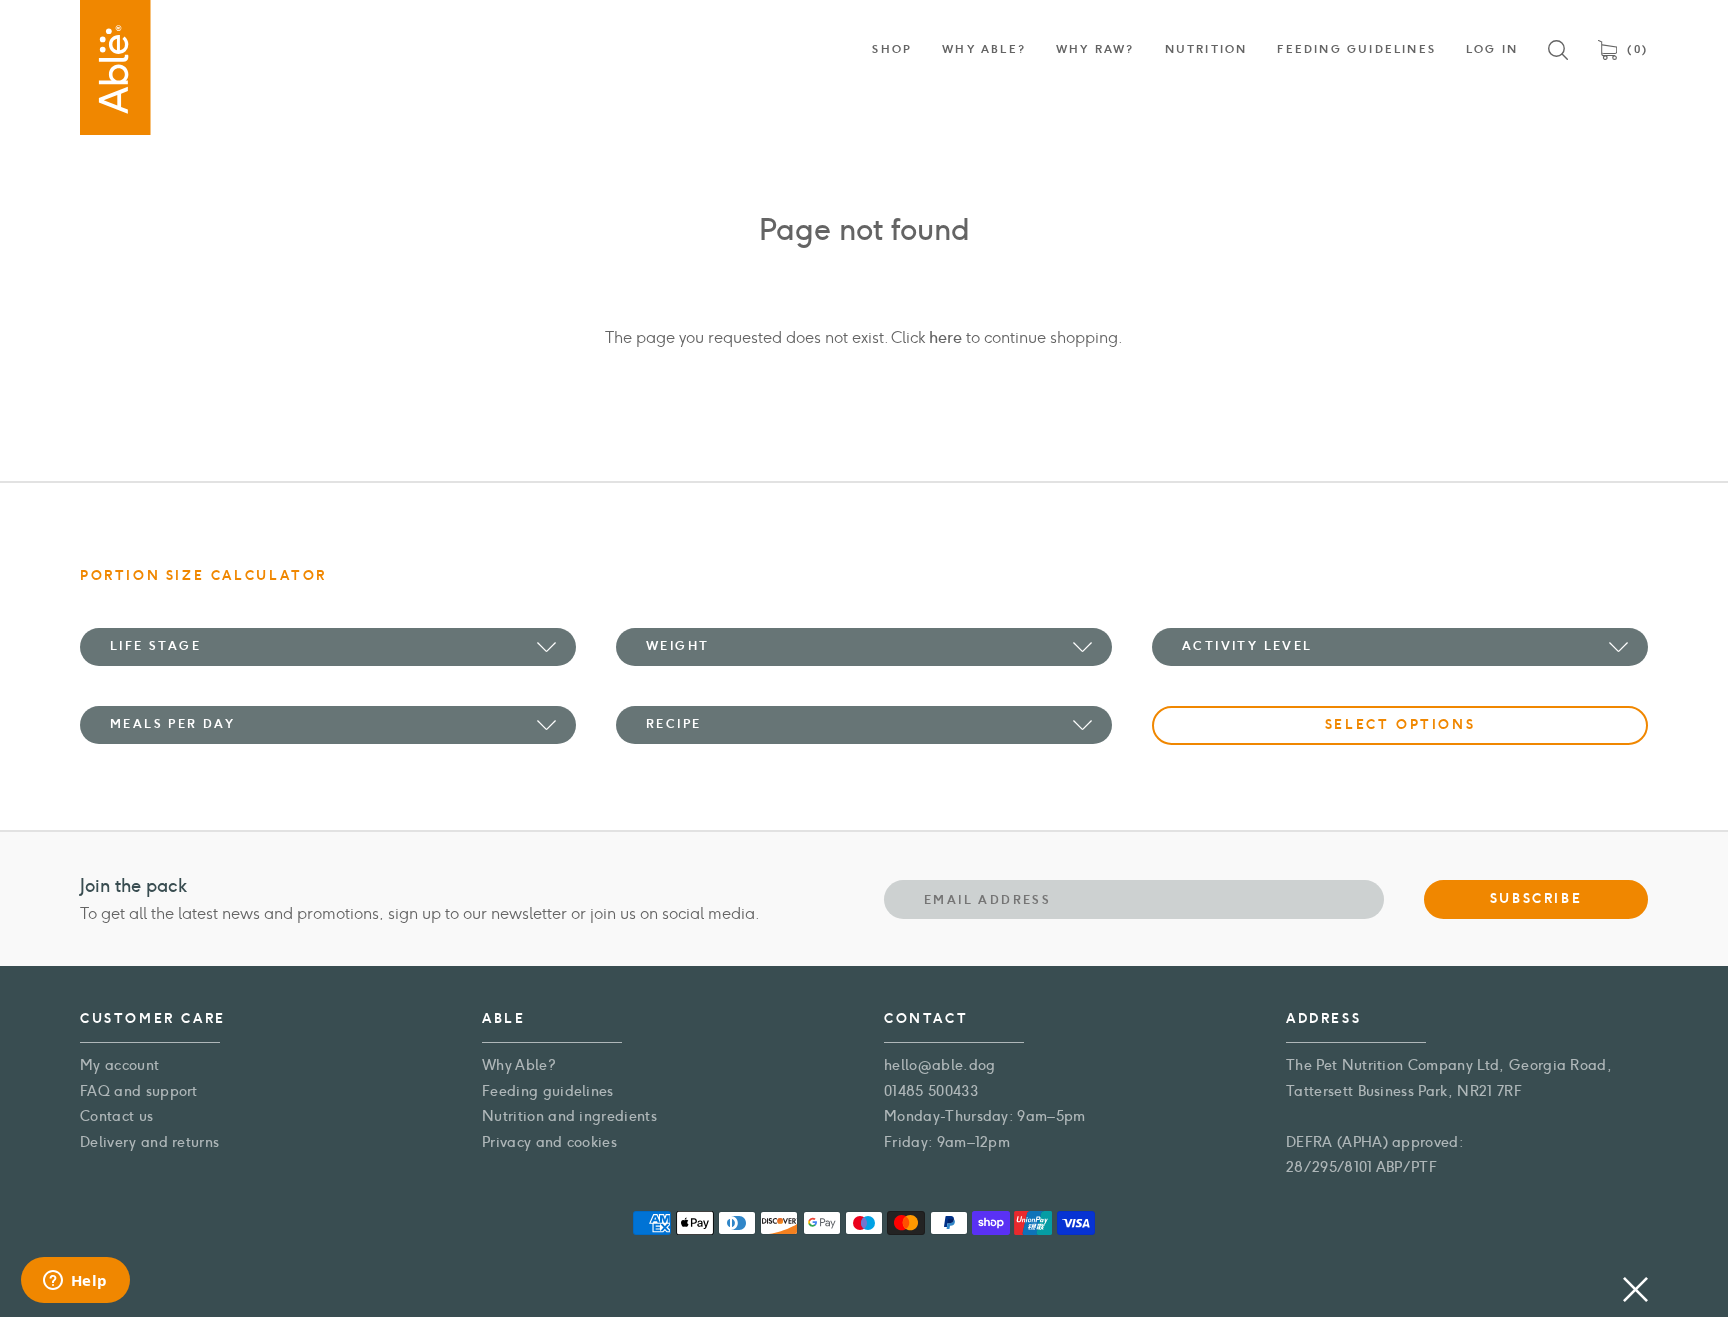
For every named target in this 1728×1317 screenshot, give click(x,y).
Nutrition (1206, 49)
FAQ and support (139, 1091)
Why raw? (1095, 49)
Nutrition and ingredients (569, 1116)
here (945, 337)
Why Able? (519, 1065)
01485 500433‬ (931, 1091)
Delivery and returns (149, 1142)
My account (119, 1065)
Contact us (116, 1116)
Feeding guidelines (548, 1091)
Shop (892, 49)
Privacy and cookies (549, 1142)
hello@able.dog (939, 1065)
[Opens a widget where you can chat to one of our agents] (75, 1282)
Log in (1492, 49)
